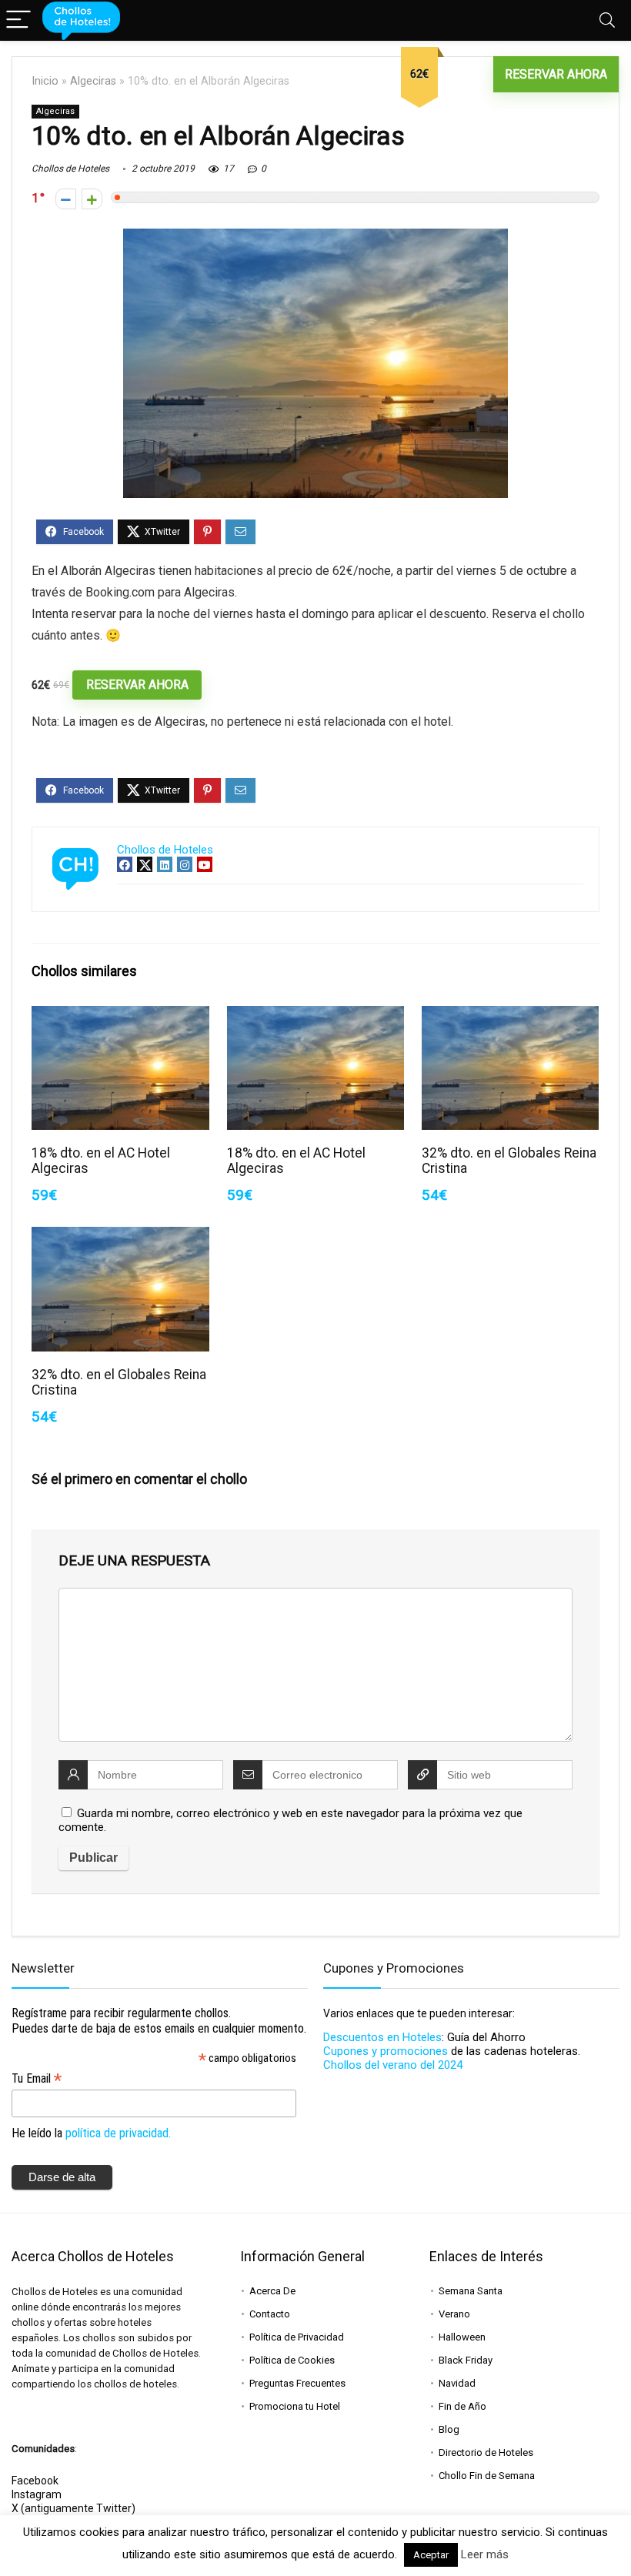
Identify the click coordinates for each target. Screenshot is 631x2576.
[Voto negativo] (66, 199)
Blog (449, 2429)
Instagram (37, 2494)
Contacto (270, 2314)
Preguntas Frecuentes (297, 2383)
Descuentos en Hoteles (382, 2037)
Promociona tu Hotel (295, 2406)
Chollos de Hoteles (70, 169)
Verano (454, 2314)
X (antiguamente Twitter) (73, 2508)
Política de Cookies (292, 2360)
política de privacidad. (118, 2133)
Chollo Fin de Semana (487, 2476)
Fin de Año (462, 2406)
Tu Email (37, 2078)
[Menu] (18, 20)
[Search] (607, 20)
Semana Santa (471, 2291)
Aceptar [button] (431, 2555)
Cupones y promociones (386, 2051)
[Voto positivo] (92, 199)
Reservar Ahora (556, 74)
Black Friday (466, 2360)
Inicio (45, 81)
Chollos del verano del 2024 (393, 2065)
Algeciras (93, 81)
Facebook (35, 2481)
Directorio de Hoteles (486, 2452)
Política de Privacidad (297, 2337)
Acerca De (272, 2291)
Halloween (462, 2337)
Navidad (457, 2383)
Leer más (485, 2554)
